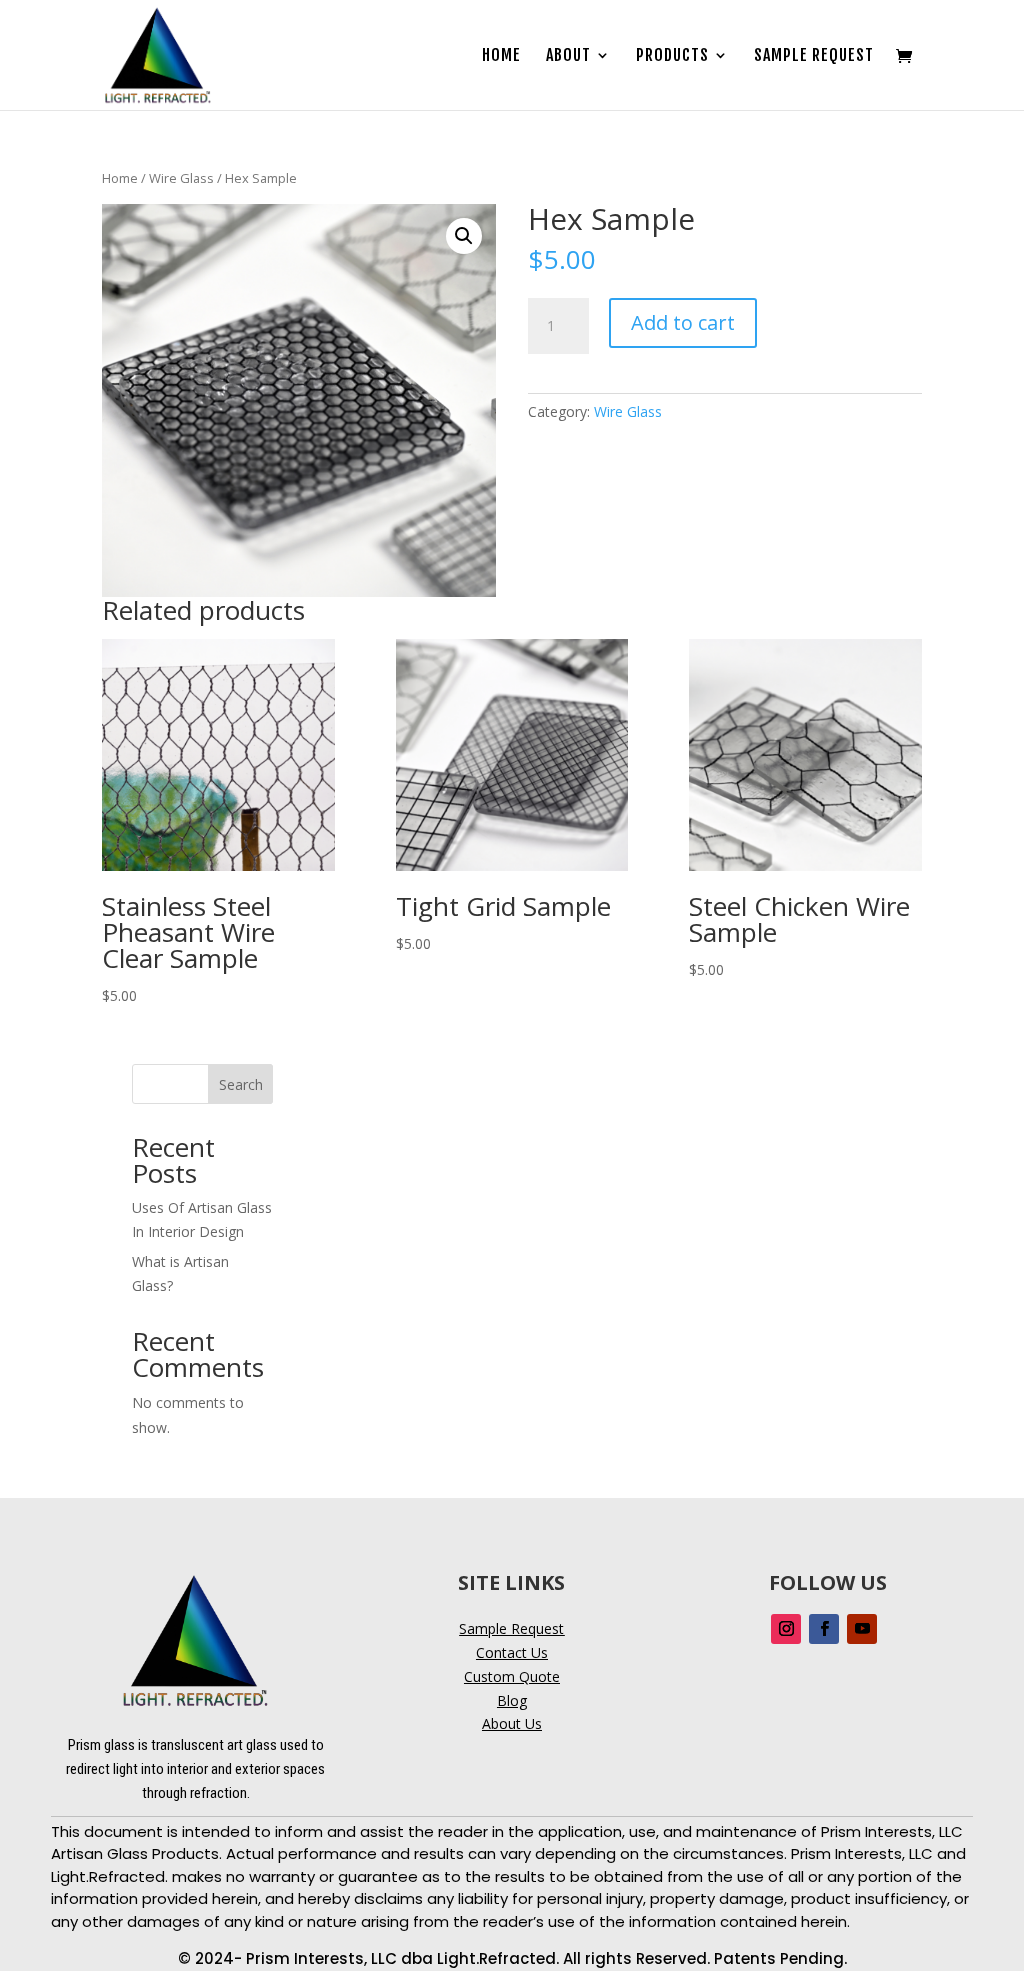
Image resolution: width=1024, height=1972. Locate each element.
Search (241, 1084)
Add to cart (683, 322)
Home (501, 56)
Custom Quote (512, 1676)
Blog (512, 1700)
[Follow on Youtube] (862, 1629)
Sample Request (814, 56)
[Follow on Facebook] (824, 1629)
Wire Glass (181, 178)
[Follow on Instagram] (786, 1629)
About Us (512, 1723)
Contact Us (512, 1652)
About (568, 56)
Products (672, 56)
